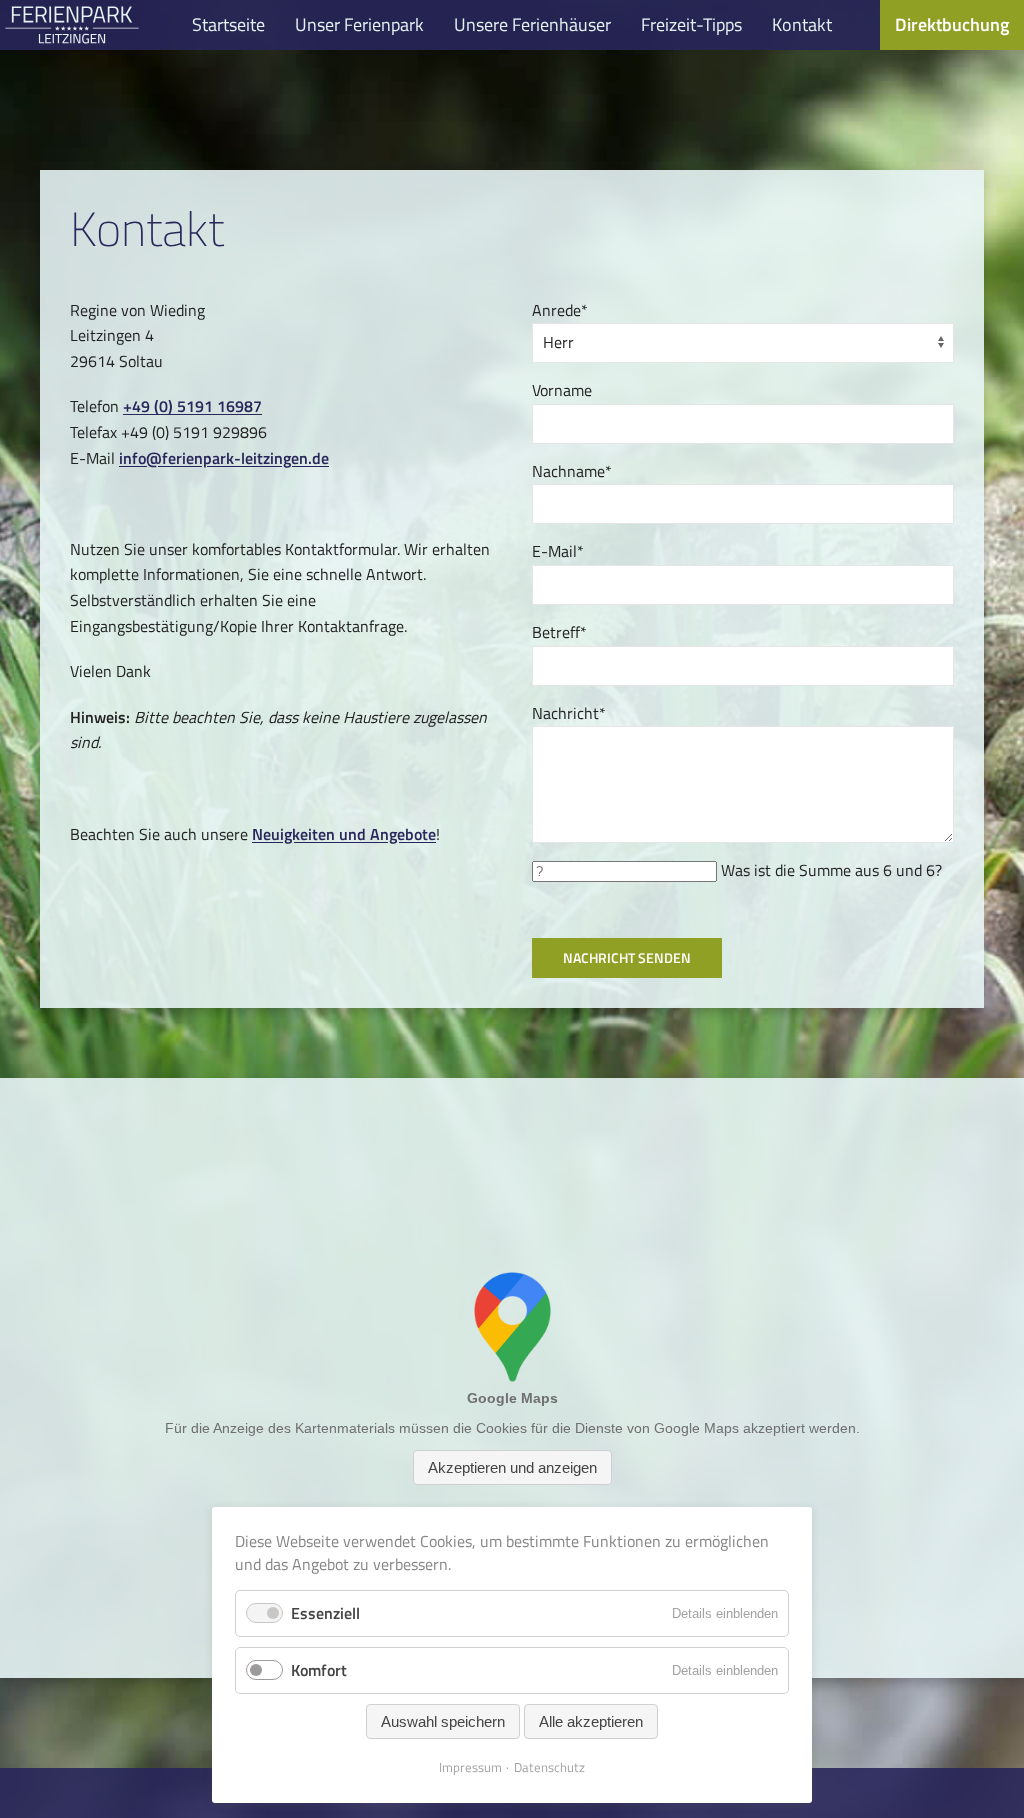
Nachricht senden (627, 957)
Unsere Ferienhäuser (532, 24)
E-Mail (558, 551)
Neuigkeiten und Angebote (344, 834)
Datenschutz (549, 1767)
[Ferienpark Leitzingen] (72, 25)
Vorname (562, 390)
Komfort (319, 1670)
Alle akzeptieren (591, 1721)
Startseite (228, 24)
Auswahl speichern (443, 1721)
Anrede (560, 310)
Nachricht (569, 713)
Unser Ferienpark (359, 24)
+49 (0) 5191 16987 (192, 406)
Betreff (559, 632)
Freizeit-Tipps (691, 24)
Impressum (470, 1767)
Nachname (572, 471)
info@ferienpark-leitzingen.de (224, 458)
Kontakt (802, 24)
